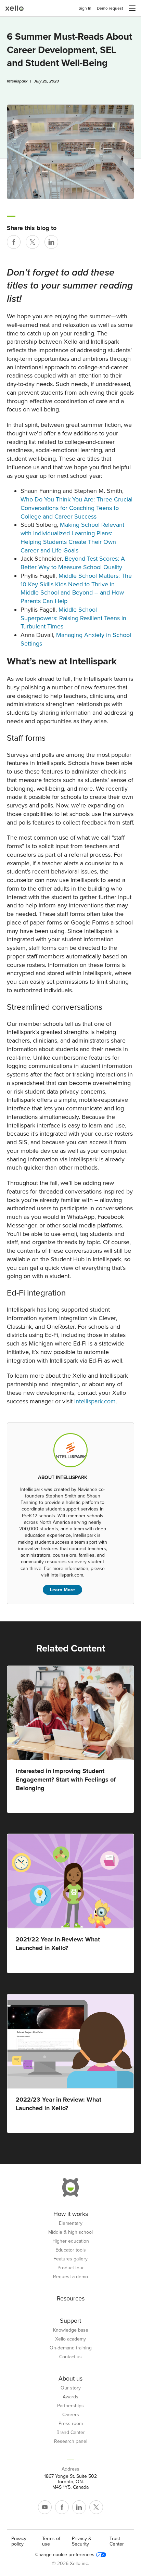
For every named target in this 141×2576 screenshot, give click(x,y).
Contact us (70, 2357)
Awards (70, 2397)
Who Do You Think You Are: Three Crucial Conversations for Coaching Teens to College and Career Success (76, 508)
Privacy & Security (82, 2541)
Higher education (71, 2241)
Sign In (85, 8)
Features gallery (70, 2259)
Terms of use (51, 2541)
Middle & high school (70, 2232)
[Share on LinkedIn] (51, 242)
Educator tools (71, 2250)
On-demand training (71, 2348)
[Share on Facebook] (14, 242)
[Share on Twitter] (33, 242)
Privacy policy (19, 2541)
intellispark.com (95, 1401)
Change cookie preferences (65, 2555)
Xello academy (70, 2339)
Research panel (71, 2441)
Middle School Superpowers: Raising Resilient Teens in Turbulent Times (73, 618)
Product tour (71, 2268)
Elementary (71, 2223)
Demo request (110, 8)
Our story (71, 2388)
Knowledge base (71, 2330)
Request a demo (70, 2277)
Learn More (62, 1590)
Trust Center (117, 2541)
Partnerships (70, 2406)
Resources (71, 2298)
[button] (132, 8)
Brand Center (71, 2433)
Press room (71, 2424)
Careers (71, 2415)
